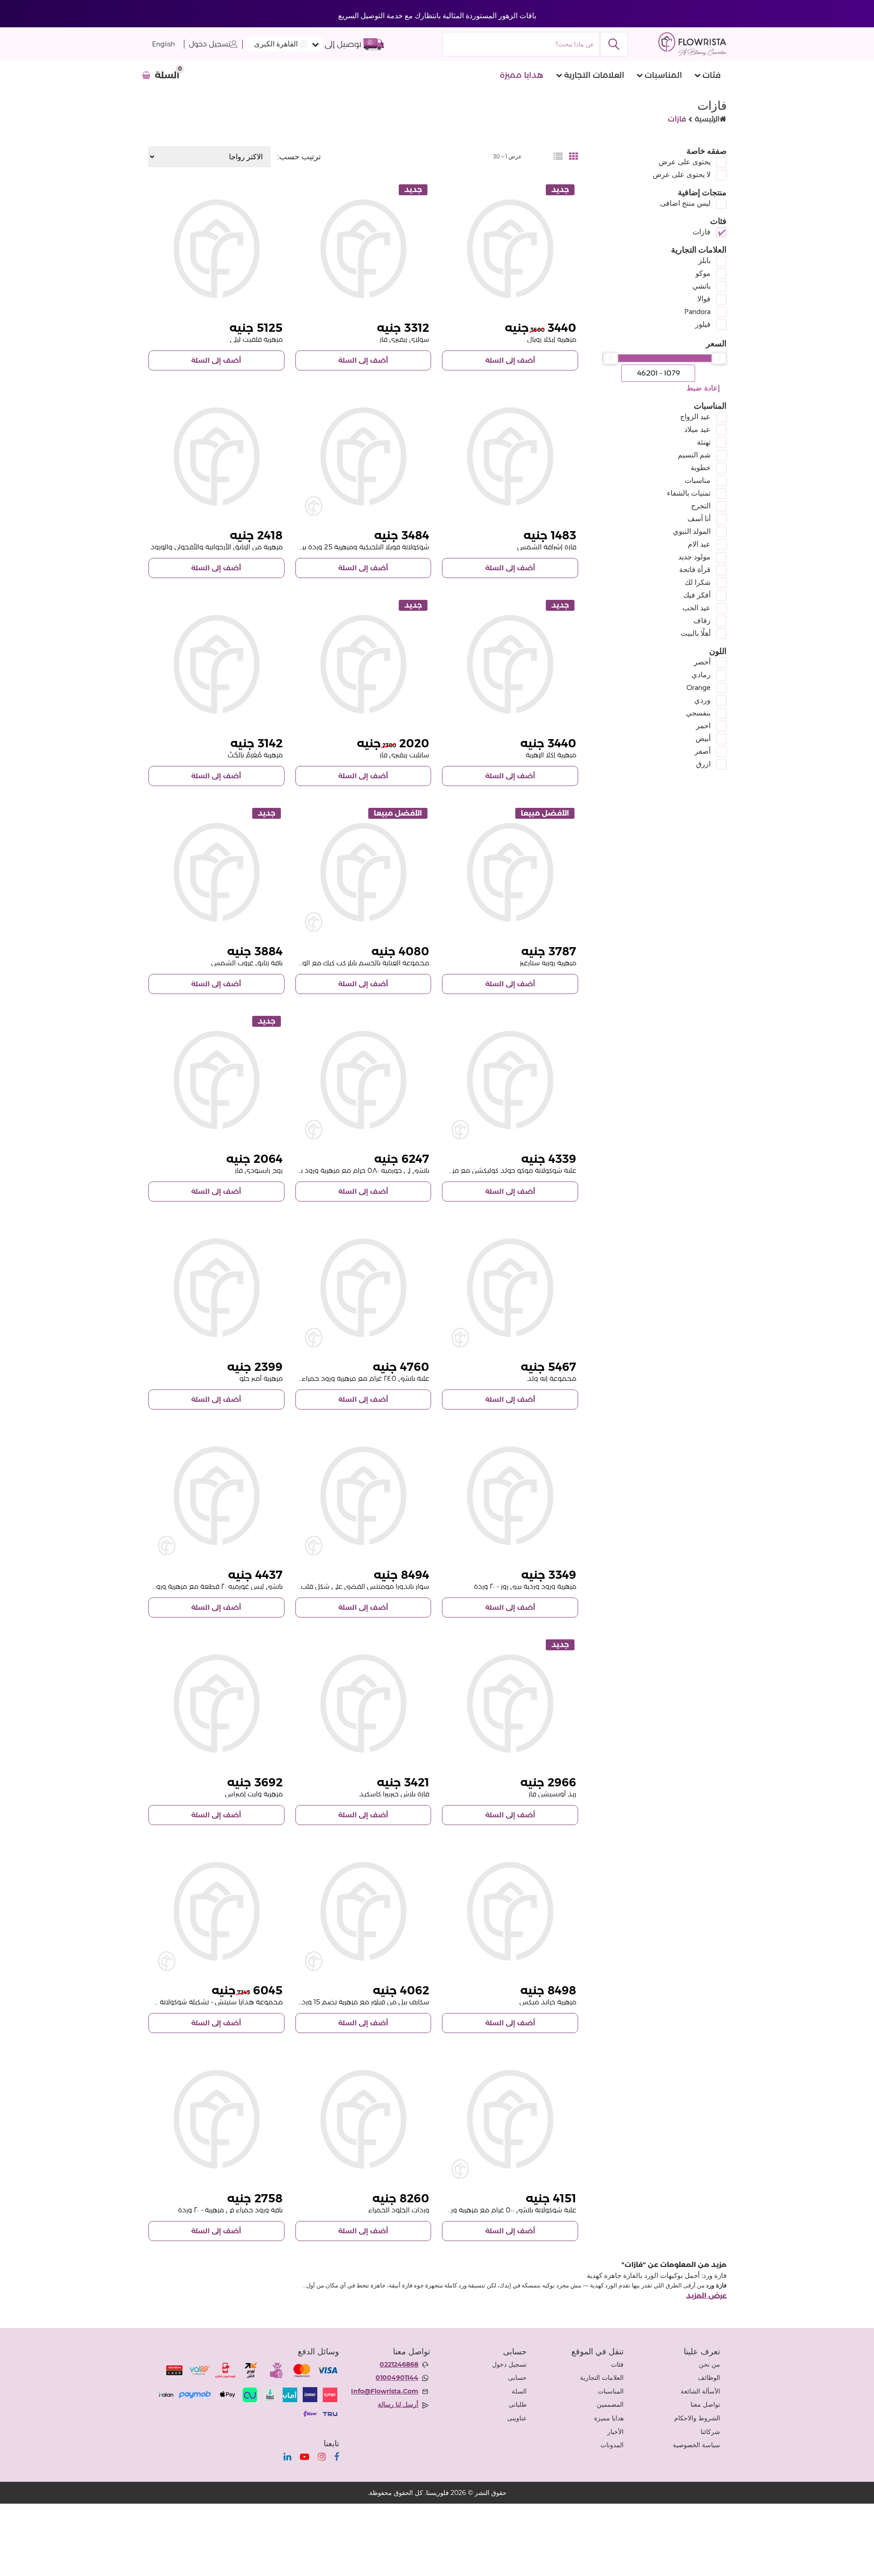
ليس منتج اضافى (685, 203)
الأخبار (615, 2432)
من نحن (709, 2364)
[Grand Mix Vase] (510, 1911)
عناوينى (517, 2418)
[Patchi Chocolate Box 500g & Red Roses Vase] (510, 2119)
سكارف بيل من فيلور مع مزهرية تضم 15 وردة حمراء (354, 2002)
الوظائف (709, 2378)
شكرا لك (698, 582)
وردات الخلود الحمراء (399, 2210)
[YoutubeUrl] (305, 2457)
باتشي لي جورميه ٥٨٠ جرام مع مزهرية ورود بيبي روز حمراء (346, 1170)
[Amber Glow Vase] (216, 1288)
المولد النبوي (692, 531)
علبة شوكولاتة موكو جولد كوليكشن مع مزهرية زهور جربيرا (493, 1170)
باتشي (701, 286)
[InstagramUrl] (322, 2457)
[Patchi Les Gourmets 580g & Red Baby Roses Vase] (363, 1080)
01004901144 (397, 2378)
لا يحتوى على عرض (682, 175)
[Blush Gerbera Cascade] (363, 1704)
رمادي (701, 675)
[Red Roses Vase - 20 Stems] (216, 2119)
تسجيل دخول (210, 44)
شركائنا (710, 2432)
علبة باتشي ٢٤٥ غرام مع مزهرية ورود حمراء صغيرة (355, 1378)
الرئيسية (707, 119)
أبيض (703, 738)
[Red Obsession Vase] (510, 1704)
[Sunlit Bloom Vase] (510, 457)
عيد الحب (696, 608)
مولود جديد (694, 557)
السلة (519, 2391)
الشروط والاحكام (697, 2418)
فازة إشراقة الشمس (547, 547)
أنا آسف (699, 519)
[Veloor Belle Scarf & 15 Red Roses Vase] (363, 1911)
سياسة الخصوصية (696, 2445)
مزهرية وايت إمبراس (254, 1794)
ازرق (703, 764)
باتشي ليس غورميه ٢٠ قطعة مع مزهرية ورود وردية (208, 1586)
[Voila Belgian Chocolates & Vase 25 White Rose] (363, 457)
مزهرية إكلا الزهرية (551, 755)
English (163, 44)
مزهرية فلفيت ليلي (256, 339)
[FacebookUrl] (337, 2457)
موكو (703, 273)
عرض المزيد (706, 2296)
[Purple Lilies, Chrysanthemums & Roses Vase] (216, 457)
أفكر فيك (697, 595)
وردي (702, 700)
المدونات (612, 2445)
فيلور (703, 324)
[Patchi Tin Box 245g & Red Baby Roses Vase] (363, 1288)
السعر (716, 344)
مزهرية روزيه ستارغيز (548, 963)
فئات (711, 75)
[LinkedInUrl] (287, 2457)
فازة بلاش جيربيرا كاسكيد (394, 1794)
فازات (701, 232)
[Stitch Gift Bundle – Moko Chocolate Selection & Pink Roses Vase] (216, 1911)
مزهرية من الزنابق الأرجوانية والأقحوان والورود (217, 547)
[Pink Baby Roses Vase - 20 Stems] (510, 1496)
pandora (697, 312)
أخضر (702, 662)
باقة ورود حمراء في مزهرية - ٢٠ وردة (230, 2210)
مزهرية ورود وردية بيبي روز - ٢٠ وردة (525, 1586)
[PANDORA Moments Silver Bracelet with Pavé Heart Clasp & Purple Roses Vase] (363, 1496)
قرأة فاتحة (695, 570)
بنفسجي (698, 713)
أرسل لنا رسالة (398, 2404)
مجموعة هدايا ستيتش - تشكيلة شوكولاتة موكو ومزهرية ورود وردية (183, 2002)
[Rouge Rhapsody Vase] (216, 1080)
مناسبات (698, 480)
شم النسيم (694, 455)
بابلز (704, 261)
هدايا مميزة (522, 75)
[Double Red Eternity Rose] (363, 2119)
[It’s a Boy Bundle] (510, 1288)
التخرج (701, 506)
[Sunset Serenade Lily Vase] (216, 872)
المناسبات (663, 75)
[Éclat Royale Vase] (510, 249)
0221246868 (399, 2364)
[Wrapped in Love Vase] (216, 664)
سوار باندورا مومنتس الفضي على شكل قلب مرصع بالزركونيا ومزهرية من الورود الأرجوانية (301, 1586)
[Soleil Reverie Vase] (363, 249)
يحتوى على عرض (685, 162)
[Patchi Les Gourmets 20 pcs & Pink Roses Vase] (216, 1496)
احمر (703, 726)
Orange (699, 687)
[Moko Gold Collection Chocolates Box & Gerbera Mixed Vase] (510, 1080)
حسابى (517, 2378)
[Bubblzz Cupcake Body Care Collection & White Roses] (363, 872)
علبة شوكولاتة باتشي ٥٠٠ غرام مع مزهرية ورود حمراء (500, 2210)
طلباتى (518, 2404)
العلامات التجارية (594, 75)
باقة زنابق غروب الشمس (247, 963)
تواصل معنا (705, 2404)
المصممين (610, 2404)
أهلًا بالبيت (696, 633)
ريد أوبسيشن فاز (552, 1794)
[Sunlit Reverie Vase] (363, 664)
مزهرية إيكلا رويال (552, 339)
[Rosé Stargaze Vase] (510, 872)
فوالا (704, 299)
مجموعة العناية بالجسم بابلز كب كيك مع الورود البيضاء (349, 963)
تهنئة (704, 442)
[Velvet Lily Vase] (216, 249)
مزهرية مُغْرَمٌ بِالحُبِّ (255, 755)
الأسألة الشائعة (700, 2391)
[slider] (719, 358)
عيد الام (699, 544)
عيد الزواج (695, 417)
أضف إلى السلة (510, 360)
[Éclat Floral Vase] (510, 664)
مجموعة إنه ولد (552, 1378)
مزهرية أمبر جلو (261, 1378)
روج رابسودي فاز (259, 1170)
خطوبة (701, 468)
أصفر (703, 751)
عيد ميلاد (697, 429)
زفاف (702, 621)
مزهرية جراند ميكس (548, 2002)
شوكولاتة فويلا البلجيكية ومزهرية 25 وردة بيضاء (359, 547)
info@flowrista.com (385, 2391)
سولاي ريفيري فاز (404, 339)
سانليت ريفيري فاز (404, 755)
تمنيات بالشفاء (689, 493)
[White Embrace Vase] (216, 1704)
